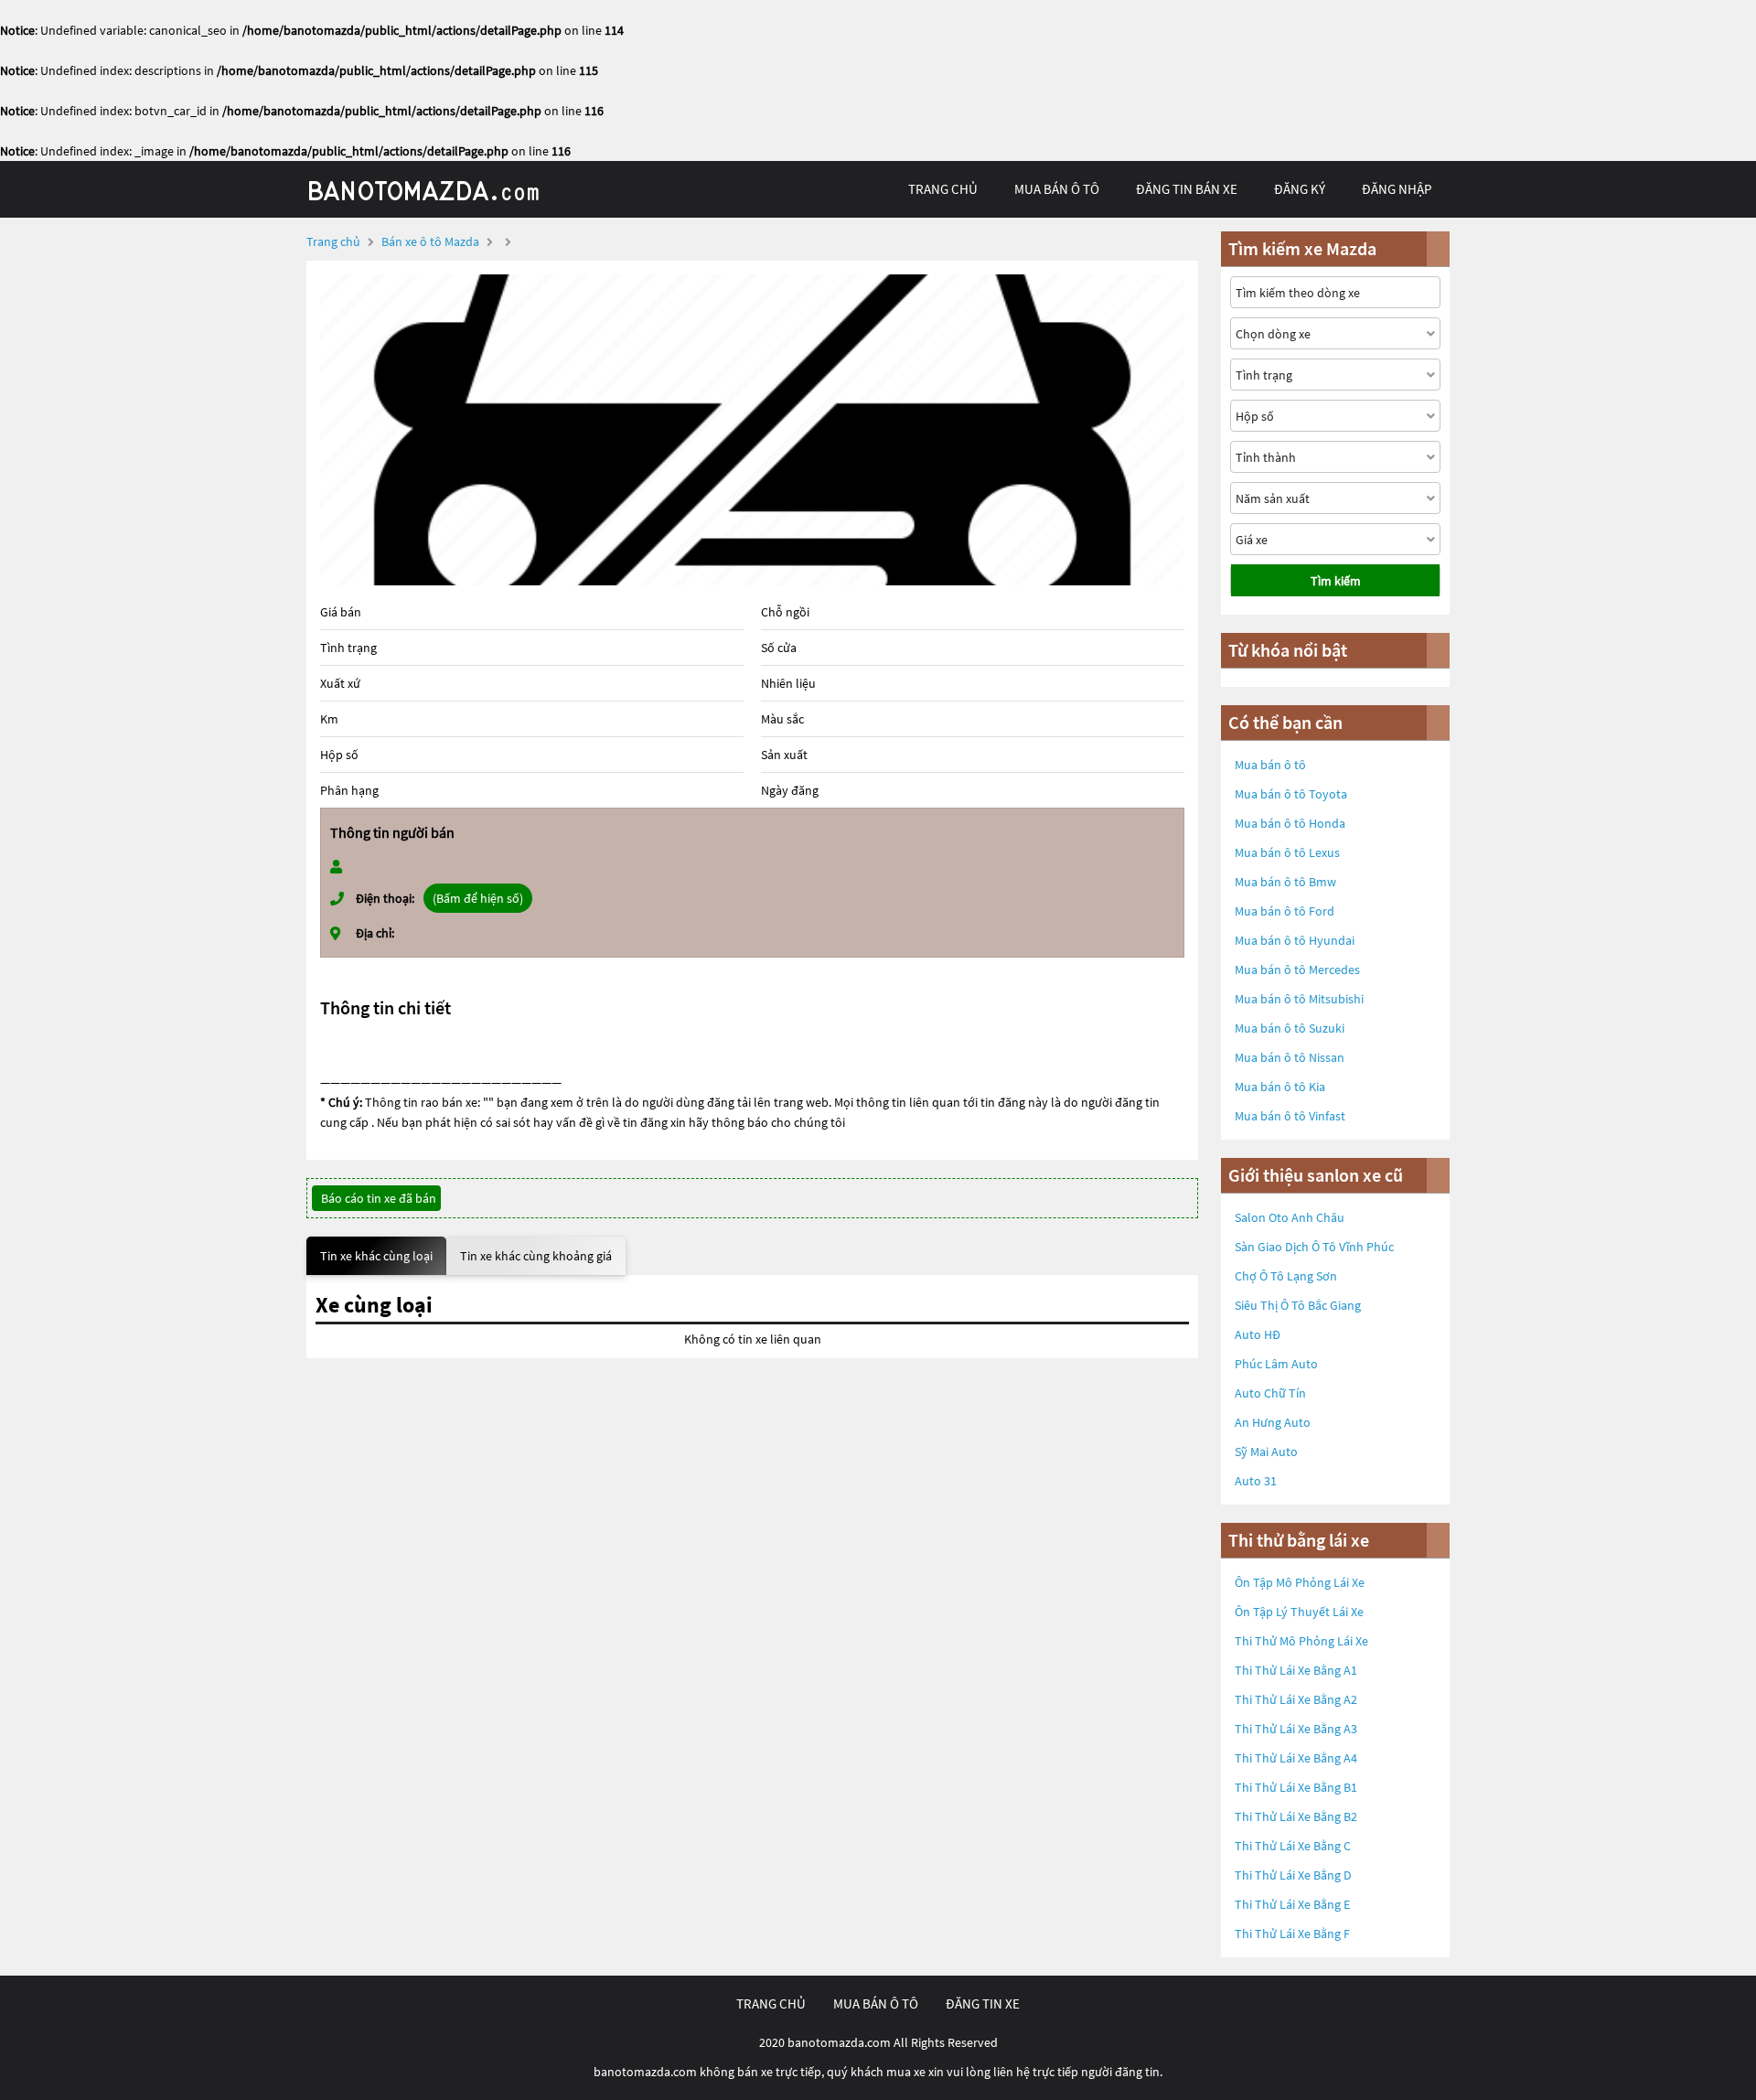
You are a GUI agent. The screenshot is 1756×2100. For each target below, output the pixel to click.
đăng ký (1300, 189)
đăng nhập (1397, 189)
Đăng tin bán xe (1187, 189)
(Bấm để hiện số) (478, 898)
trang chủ (943, 189)
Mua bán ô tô (1270, 765)
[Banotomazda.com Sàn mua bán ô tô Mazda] (444, 189)
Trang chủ (333, 241)
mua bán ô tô (1057, 189)
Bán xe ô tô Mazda (430, 241)
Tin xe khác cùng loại (376, 1256)
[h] (752, 430)
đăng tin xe (983, 2004)
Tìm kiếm (1336, 581)
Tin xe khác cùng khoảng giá (536, 1256)
